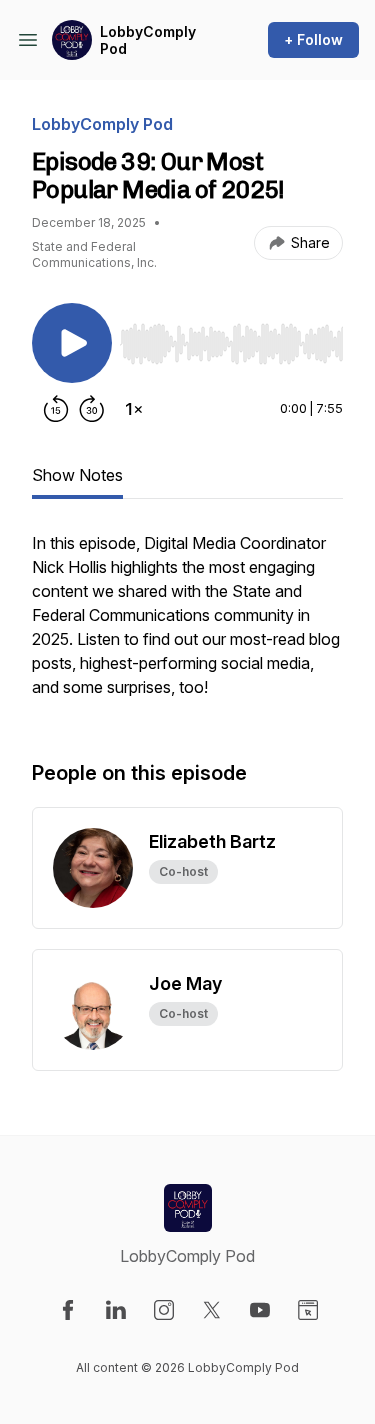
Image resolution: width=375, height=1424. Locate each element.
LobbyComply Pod (148, 40)
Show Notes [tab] (77, 475)
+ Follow (313, 39)
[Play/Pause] (72, 343)
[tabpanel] (187, 625)
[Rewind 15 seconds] (56, 409)
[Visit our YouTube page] (260, 1310)
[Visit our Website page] (308, 1310)
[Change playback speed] (134, 409)
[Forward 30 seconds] (92, 409)
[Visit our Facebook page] (68, 1310)
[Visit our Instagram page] (164, 1310)
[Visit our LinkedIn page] (116, 1310)
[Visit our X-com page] (212, 1310)
